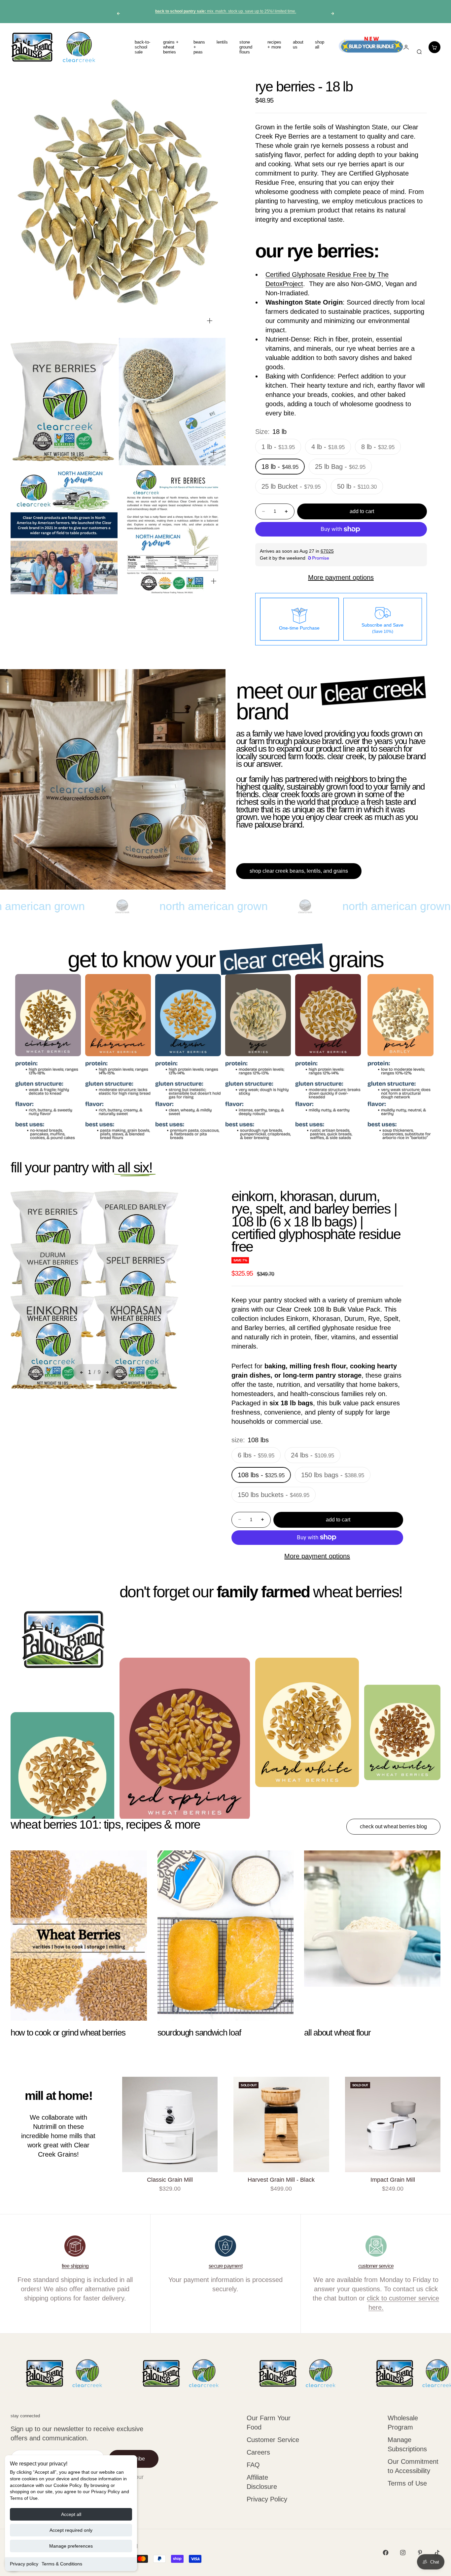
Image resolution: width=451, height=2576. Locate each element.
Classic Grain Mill (170, 2180)
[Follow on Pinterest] (420, 2553)
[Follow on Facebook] (386, 2553)
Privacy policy (24, 2564)
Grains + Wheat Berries (171, 47)
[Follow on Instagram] (403, 2553)
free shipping (75, 2266)
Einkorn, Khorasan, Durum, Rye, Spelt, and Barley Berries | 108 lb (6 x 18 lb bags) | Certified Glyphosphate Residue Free (316, 1222)
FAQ (253, 2465)
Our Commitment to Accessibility (413, 2466)
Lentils (222, 42)
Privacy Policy (267, 2499)
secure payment (225, 2266)
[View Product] (406, 1015)
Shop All (320, 45)
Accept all (71, 2514)
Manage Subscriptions (407, 2444)
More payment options (341, 577)
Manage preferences (71, 2546)
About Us (298, 45)
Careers (258, 2452)
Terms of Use (407, 2483)
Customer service (376, 2266)
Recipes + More (274, 45)
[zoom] (210, 321)
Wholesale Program (403, 2423)
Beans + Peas (199, 47)
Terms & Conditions (62, 2564)
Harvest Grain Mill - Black (281, 2180)
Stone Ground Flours (246, 47)
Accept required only (71, 2530)
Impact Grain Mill (393, 2180)
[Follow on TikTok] (437, 2553)
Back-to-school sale (142, 47)
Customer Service (273, 2440)
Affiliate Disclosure (262, 2482)
